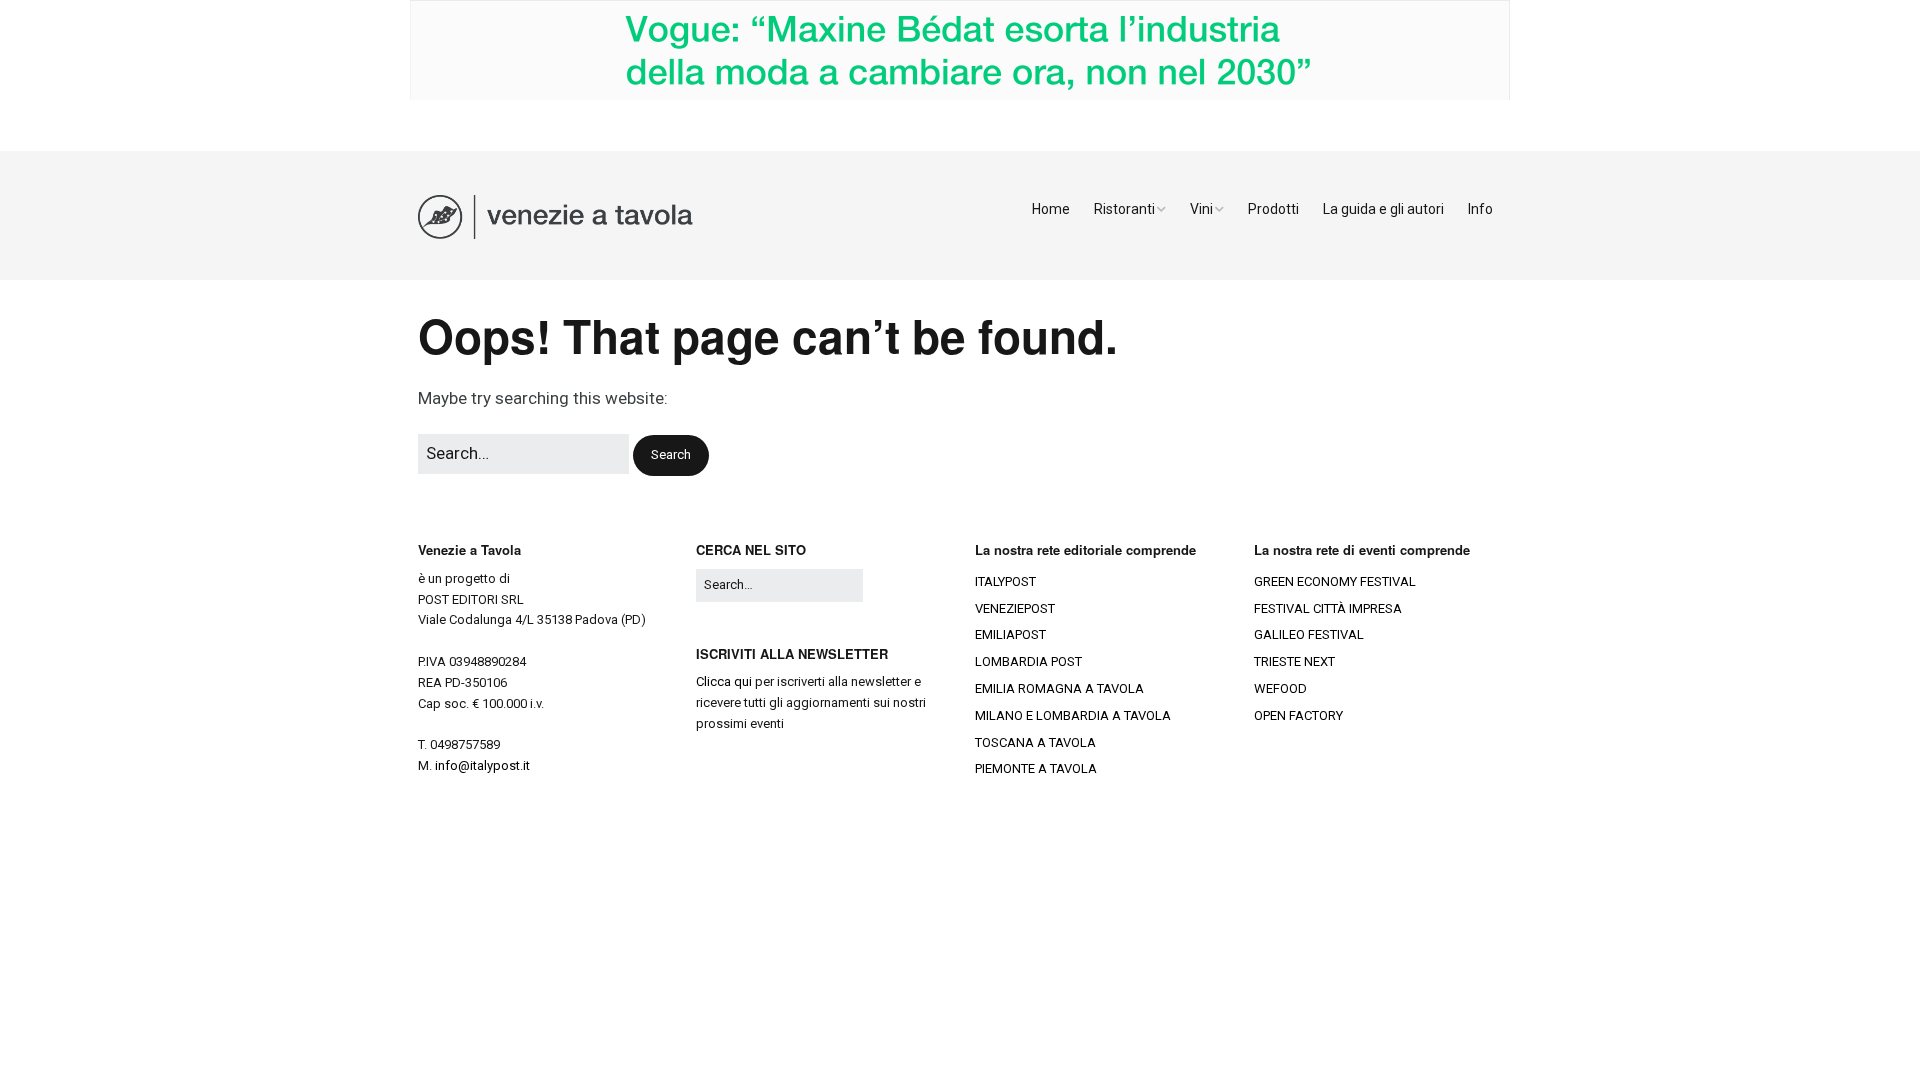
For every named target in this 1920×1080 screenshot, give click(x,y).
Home (1051, 209)
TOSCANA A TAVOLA (1035, 742)
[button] (671, 455)
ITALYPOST (1005, 581)
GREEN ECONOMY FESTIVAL (1335, 581)
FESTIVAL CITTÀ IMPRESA (1328, 608)
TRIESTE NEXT (1294, 661)
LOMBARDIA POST (1028, 661)
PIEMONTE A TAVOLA (1036, 768)
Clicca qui (724, 681)
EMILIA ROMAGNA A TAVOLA (1059, 688)
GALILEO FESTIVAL (1309, 634)
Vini (1201, 209)
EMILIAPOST (1010, 634)
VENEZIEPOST (1015, 608)
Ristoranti (1124, 209)
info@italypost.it (482, 765)
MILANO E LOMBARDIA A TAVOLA (1073, 715)
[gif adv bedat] (960, 95)
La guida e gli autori (1383, 209)
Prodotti (1273, 209)
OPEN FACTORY (1298, 715)
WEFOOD (1280, 688)
